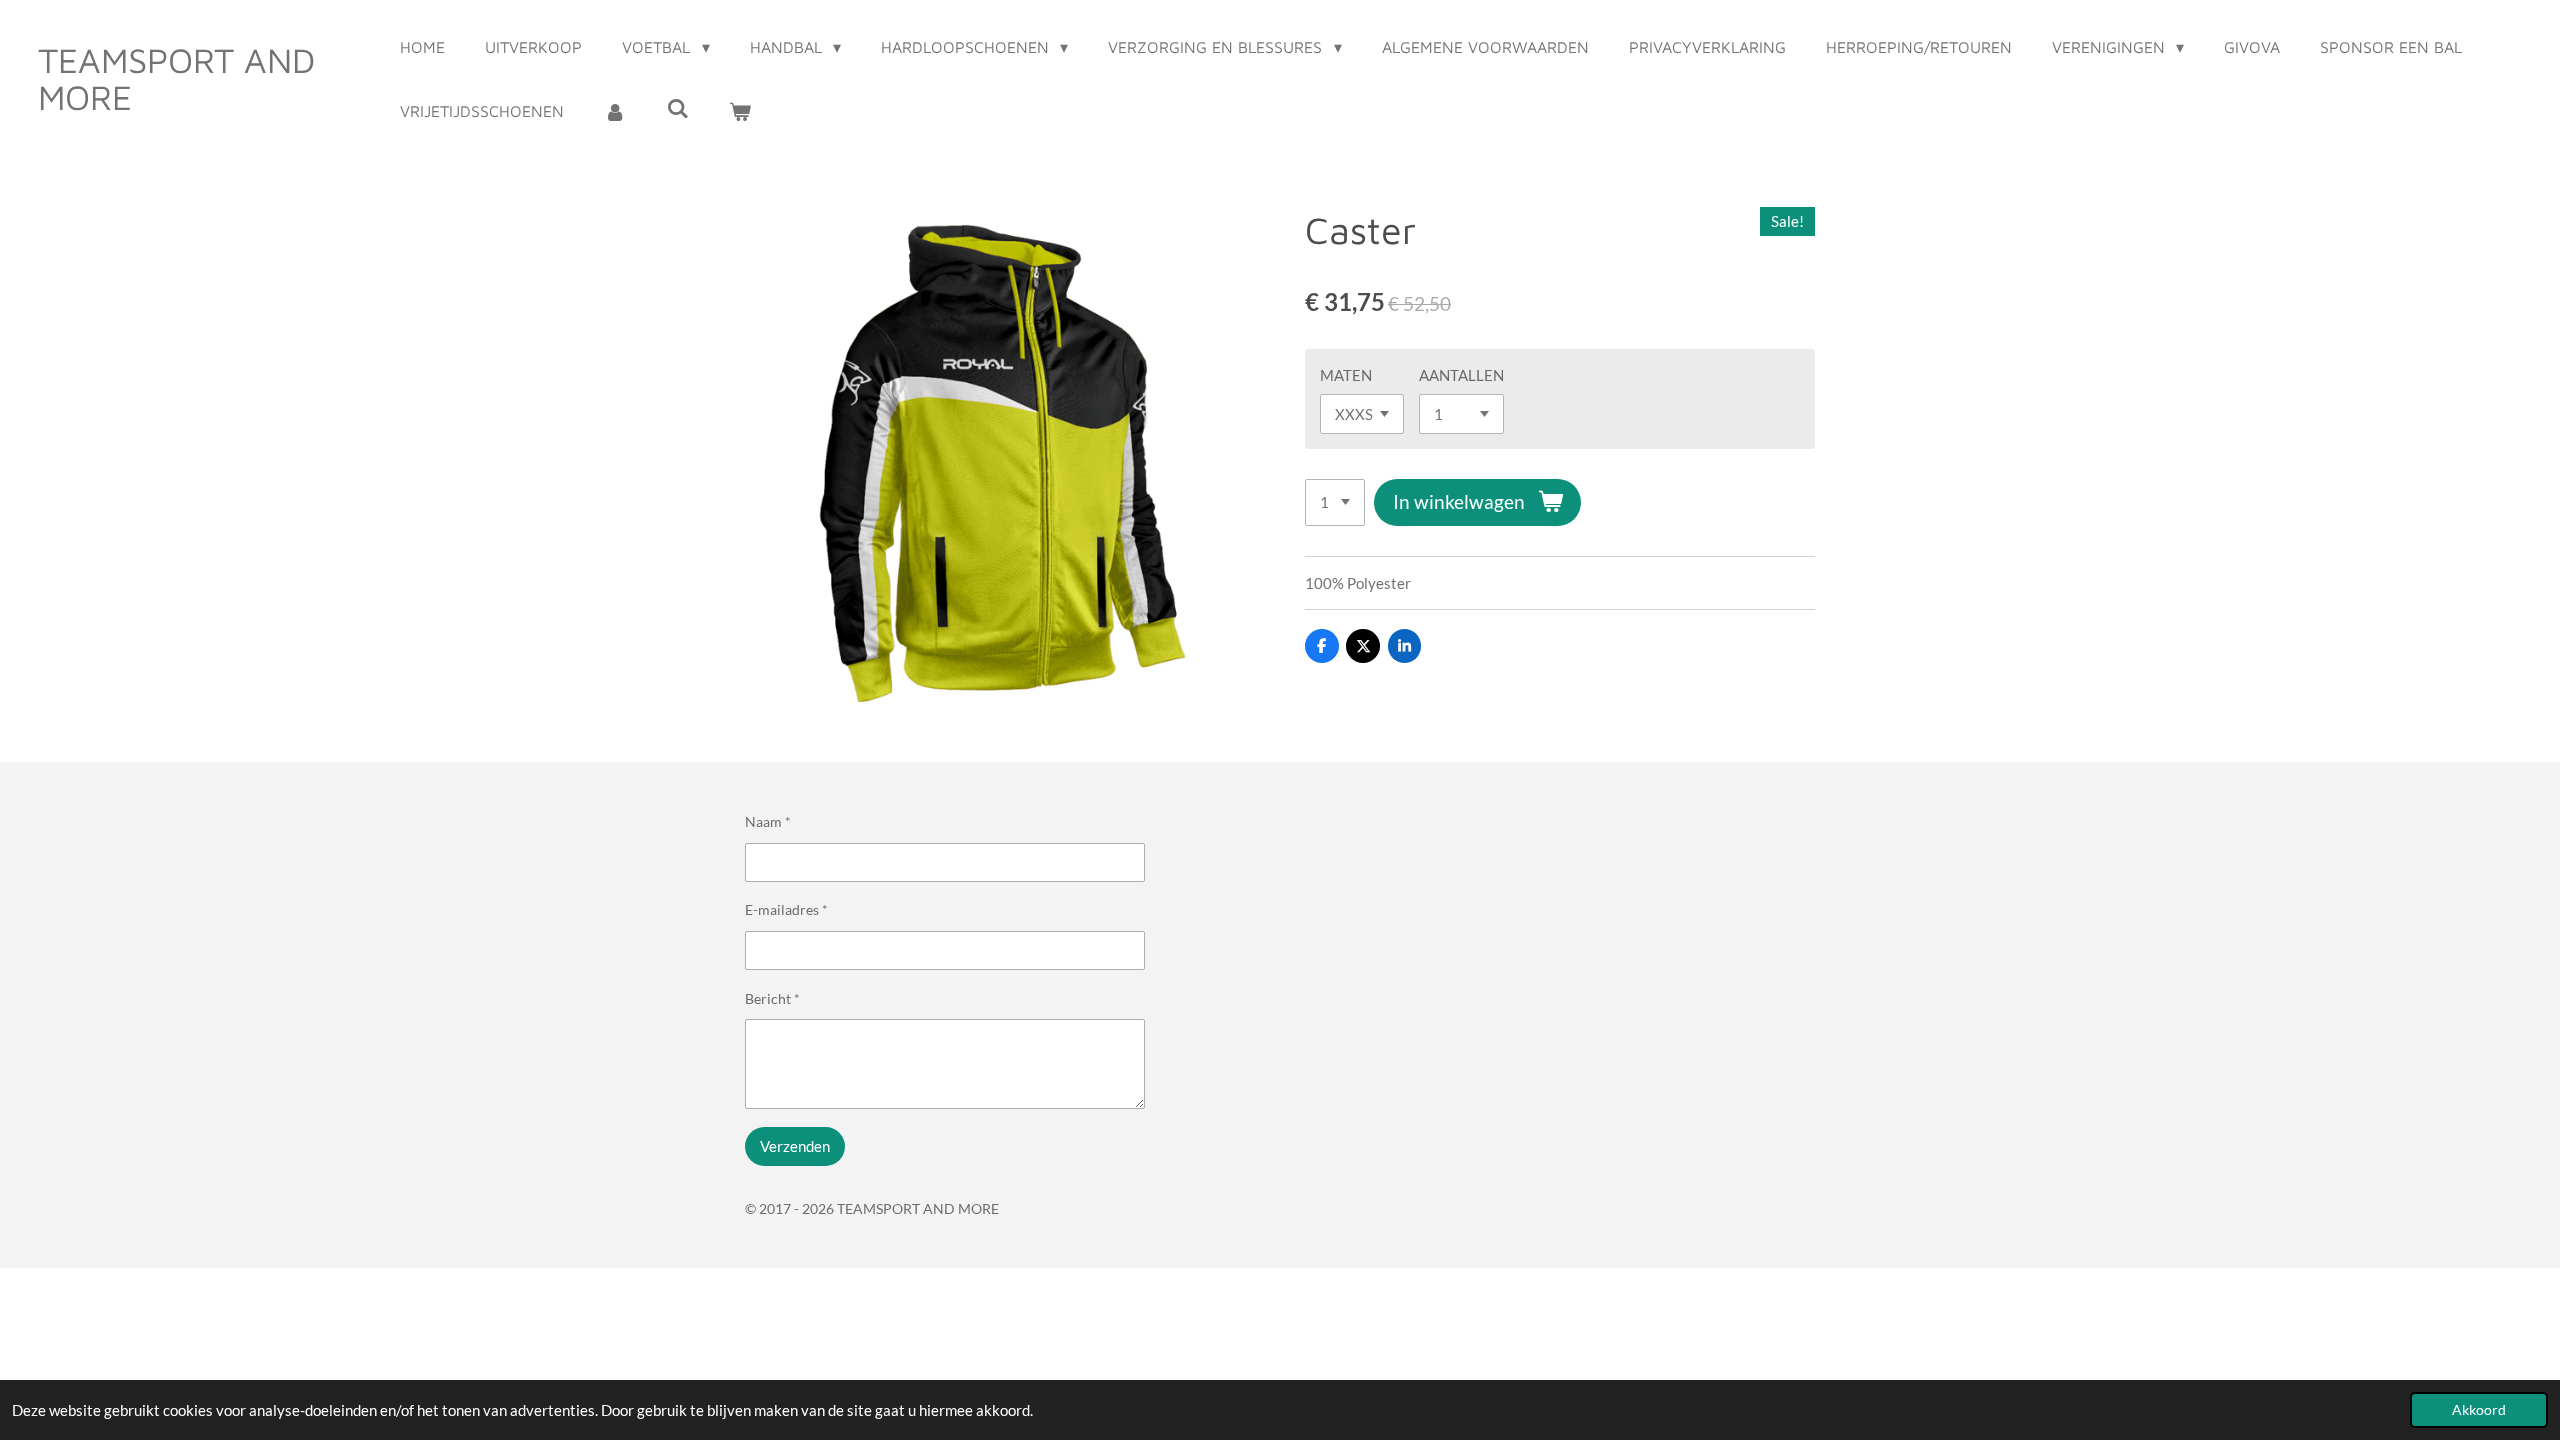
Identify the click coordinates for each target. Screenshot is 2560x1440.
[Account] (615, 111)
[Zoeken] (678, 108)
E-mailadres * (786, 909)
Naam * (768, 821)
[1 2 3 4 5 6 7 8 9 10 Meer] (1335, 502)
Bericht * (772, 998)
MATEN (1346, 375)
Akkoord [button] (2479, 1410)
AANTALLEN (1461, 375)
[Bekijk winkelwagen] (740, 111)
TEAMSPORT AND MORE (176, 78)
